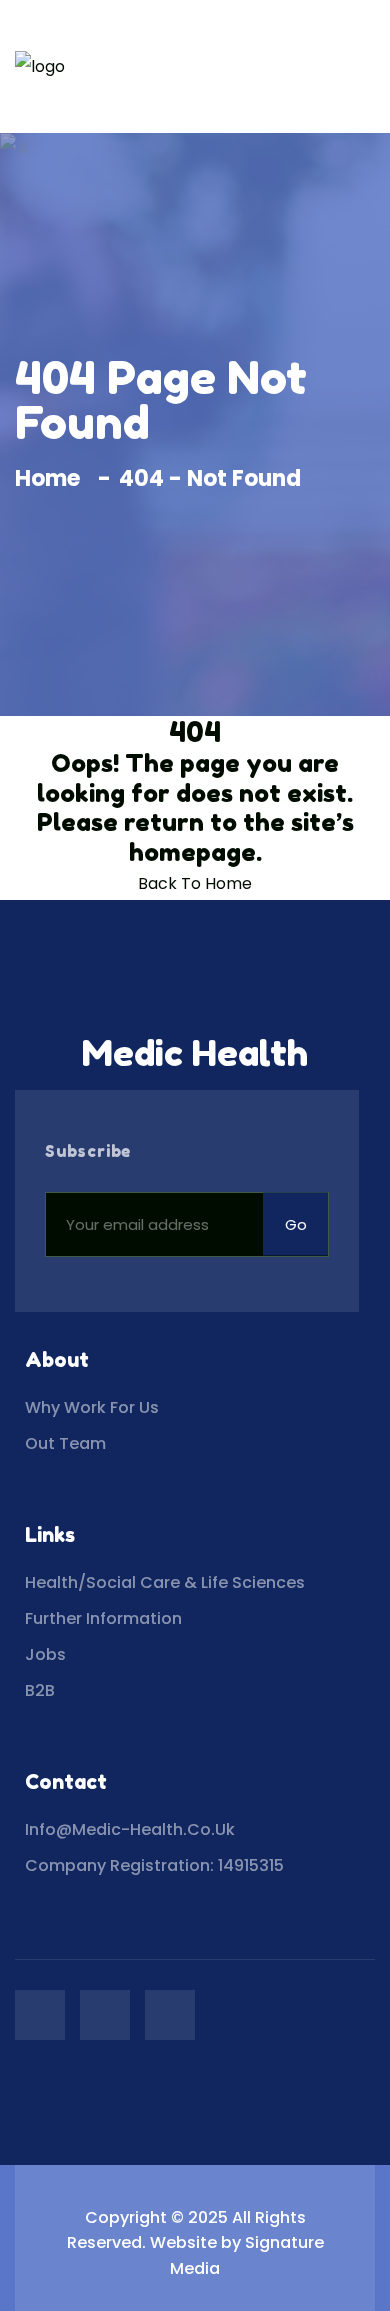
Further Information (103, 1618)
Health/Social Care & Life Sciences (165, 1582)
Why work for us (92, 1407)
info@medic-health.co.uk (130, 1829)
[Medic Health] (40, 66)
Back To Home (195, 883)
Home (52, 478)
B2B (40, 1690)
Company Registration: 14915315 (154, 1865)
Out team (65, 1443)
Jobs (45, 1654)
